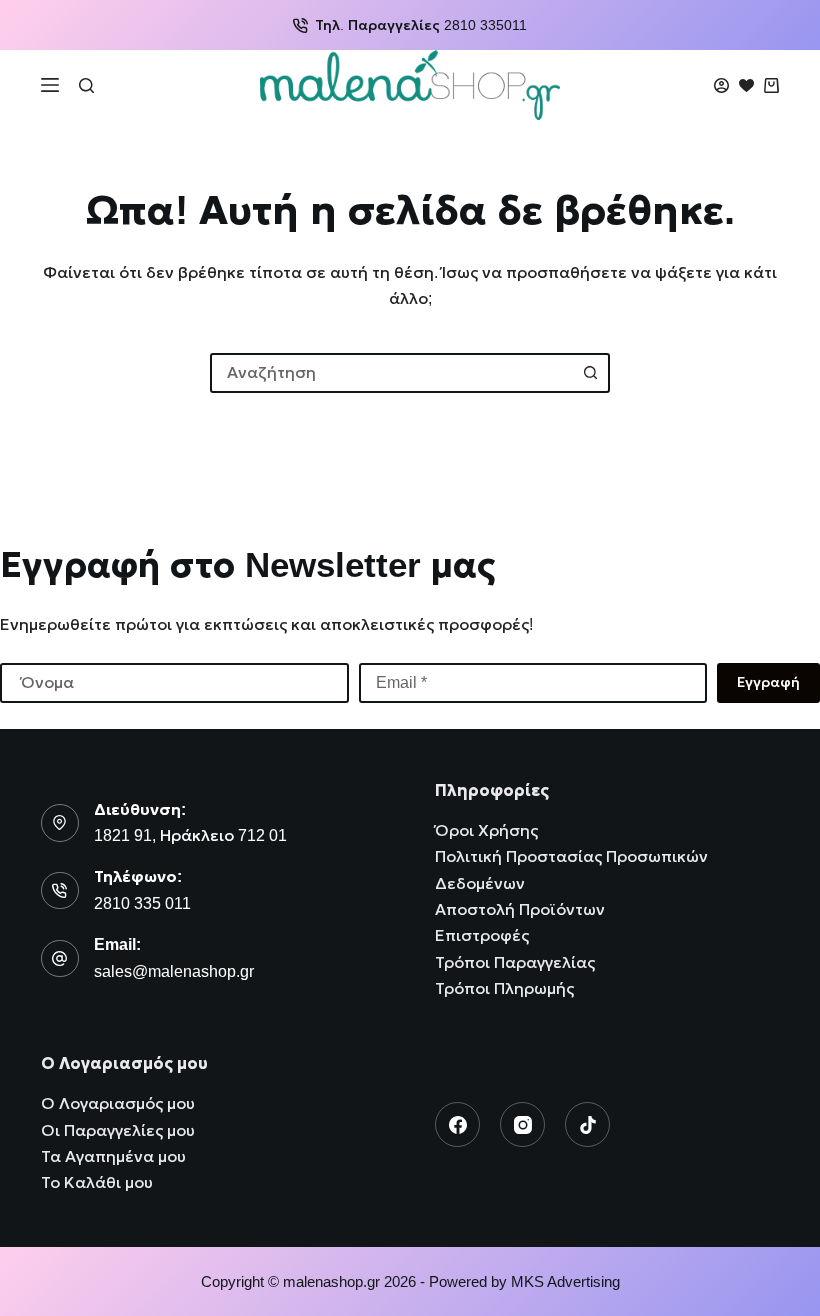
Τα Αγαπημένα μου (113, 1156)
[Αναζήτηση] (86, 85)
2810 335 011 (142, 903)
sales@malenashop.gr (174, 971)
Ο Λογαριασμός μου (118, 1103)
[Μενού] (50, 85)
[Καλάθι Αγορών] (771, 85)
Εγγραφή (768, 682)
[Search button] (590, 373)
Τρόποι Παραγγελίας (515, 962)
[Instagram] (522, 1124)
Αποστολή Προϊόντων (520, 909)
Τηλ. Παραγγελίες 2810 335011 (421, 25)
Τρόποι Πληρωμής (504, 988)
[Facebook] (457, 1124)
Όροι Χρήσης (486, 830)
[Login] (721, 85)
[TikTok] (587, 1124)
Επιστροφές (482, 935)
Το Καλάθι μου (97, 1182)
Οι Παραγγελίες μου (118, 1130)
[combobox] (392, 373)
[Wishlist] (746, 85)
